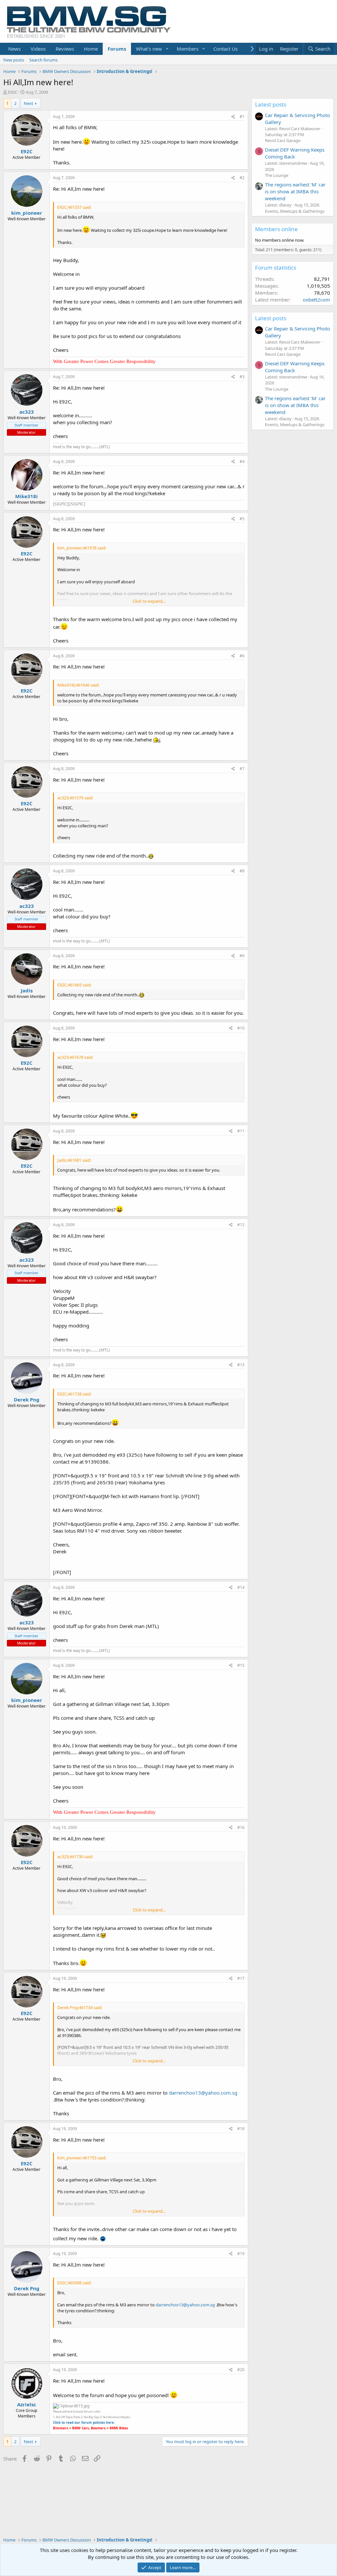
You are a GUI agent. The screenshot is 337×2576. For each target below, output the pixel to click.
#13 (241, 1365)
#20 (241, 2370)
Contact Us (225, 49)
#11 (241, 1131)
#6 (242, 656)
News (14, 49)
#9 (242, 956)
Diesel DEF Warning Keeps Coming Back (295, 153)
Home (91, 49)
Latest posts (271, 104)
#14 (241, 1587)
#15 (241, 1665)
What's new (149, 49)
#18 (241, 2129)
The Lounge (277, 175)
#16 (241, 1827)
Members (188, 49)
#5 (242, 519)
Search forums (43, 60)
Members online (276, 229)
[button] (167, 49)
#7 (242, 769)
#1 (242, 117)
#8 (242, 871)
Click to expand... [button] (149, 601)
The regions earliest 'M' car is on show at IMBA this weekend (295, 191)
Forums (117, 49)
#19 (241, 2254)
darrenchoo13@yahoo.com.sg (203, 2093)
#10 (241, 1028)
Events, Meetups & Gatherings (295, 211)
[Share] (233, 117)
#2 (242, 178)
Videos (38, 49)
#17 (241, 1978)
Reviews (65, 49)
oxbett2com (316, 300)
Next (28, 103)
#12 (241, 1225)
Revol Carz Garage (283, 140)
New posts (14, 60)
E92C (13, 92)
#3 (242, 377)
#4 (242, 462)
